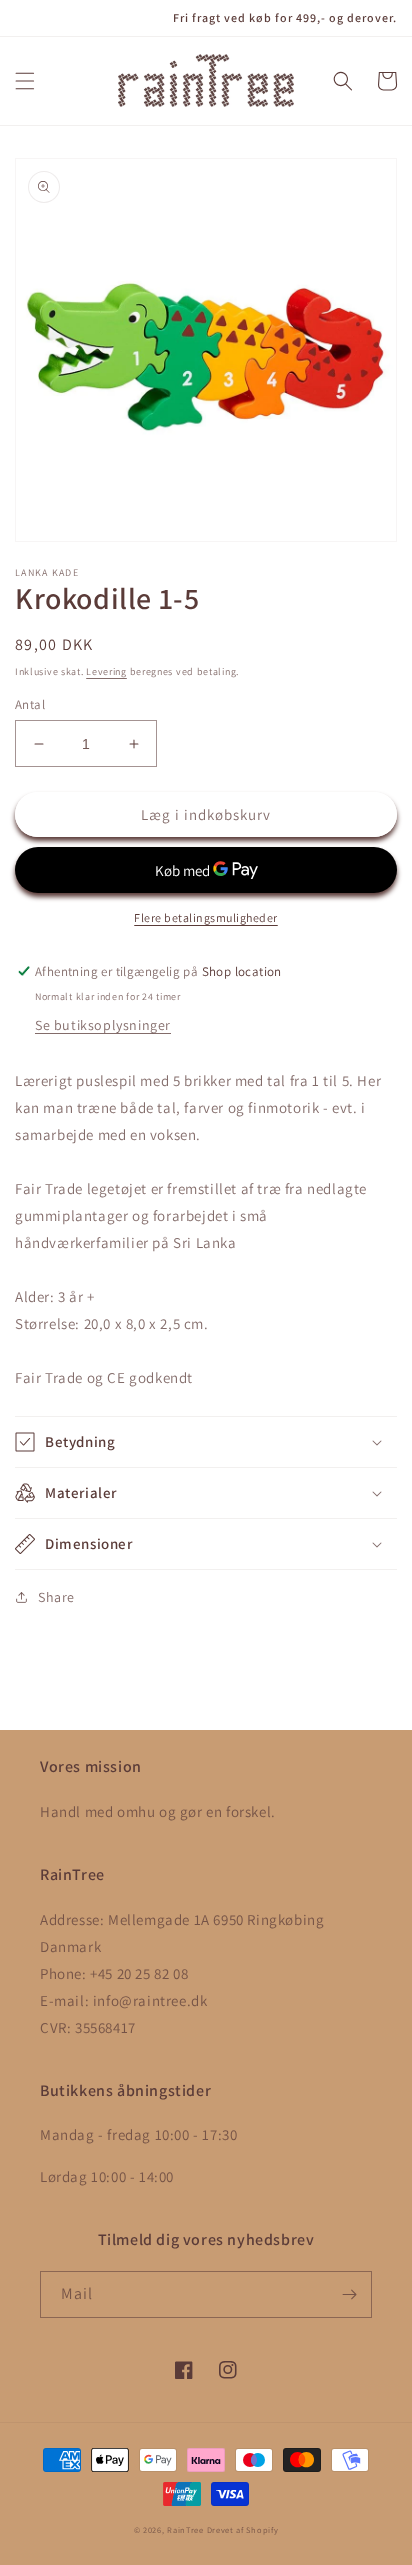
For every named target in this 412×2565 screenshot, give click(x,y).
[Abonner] (349, 2294)
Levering (106, 671)
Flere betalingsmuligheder (206, 917)
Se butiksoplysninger (103, 1025)
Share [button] (56, 1597)
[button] (25, 81)
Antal (30, 704)
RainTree (185, 2529)
